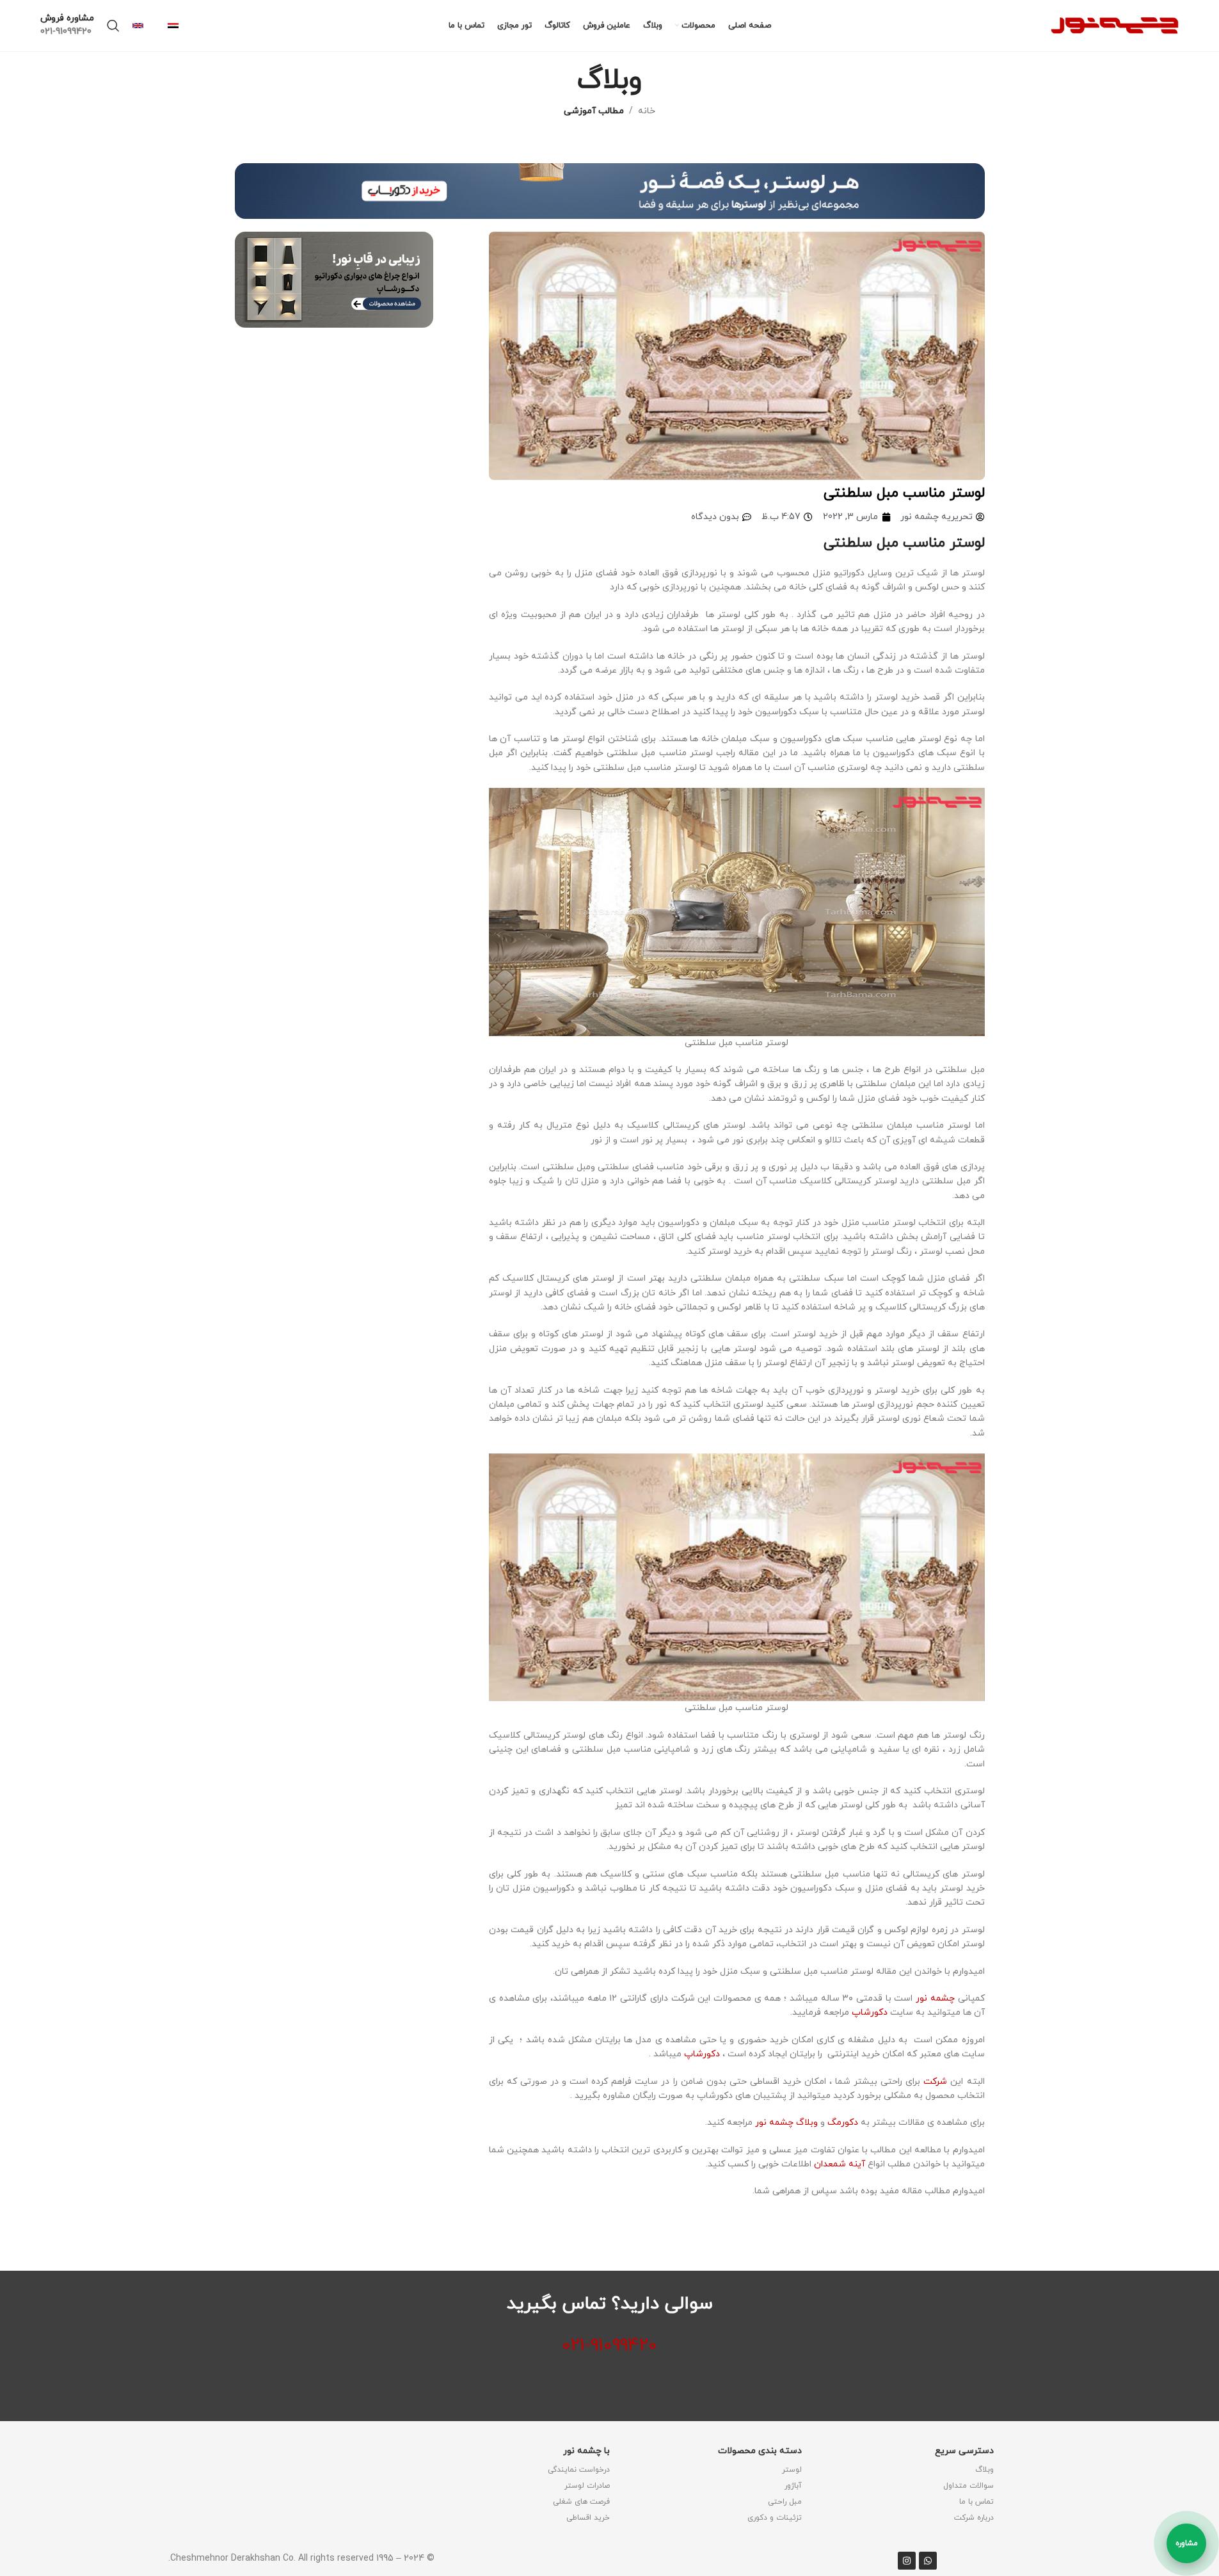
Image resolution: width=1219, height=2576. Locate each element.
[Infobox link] (179, 26)
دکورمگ (843, 2123)
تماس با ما (976, 2502)
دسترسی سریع (964, 2451)
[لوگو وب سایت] (1115, 25)
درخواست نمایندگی (579, 2470)
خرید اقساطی (588, 2518)
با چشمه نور (586, 2451)
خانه (647, 111)
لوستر (792, 2470)
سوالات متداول (968, 2486)
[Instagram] (907, 2561)
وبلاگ (984, 2470)
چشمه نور (935, 1998)
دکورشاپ (870, 2012)
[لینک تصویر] (610, 190)
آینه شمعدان (841, 2164)
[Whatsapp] (928, 2561)
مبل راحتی (785, 2502)
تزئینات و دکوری (775, 2518)
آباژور (793, 2486)
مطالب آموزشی (594, 111)
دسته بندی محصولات (760, 2451)
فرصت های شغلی (581, 2502)
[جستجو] (113, 26)
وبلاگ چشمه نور (786, 2123)
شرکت (937, 2082)
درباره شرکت (974, 2518)
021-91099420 (609, 2346)
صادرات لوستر (587, 2486)
